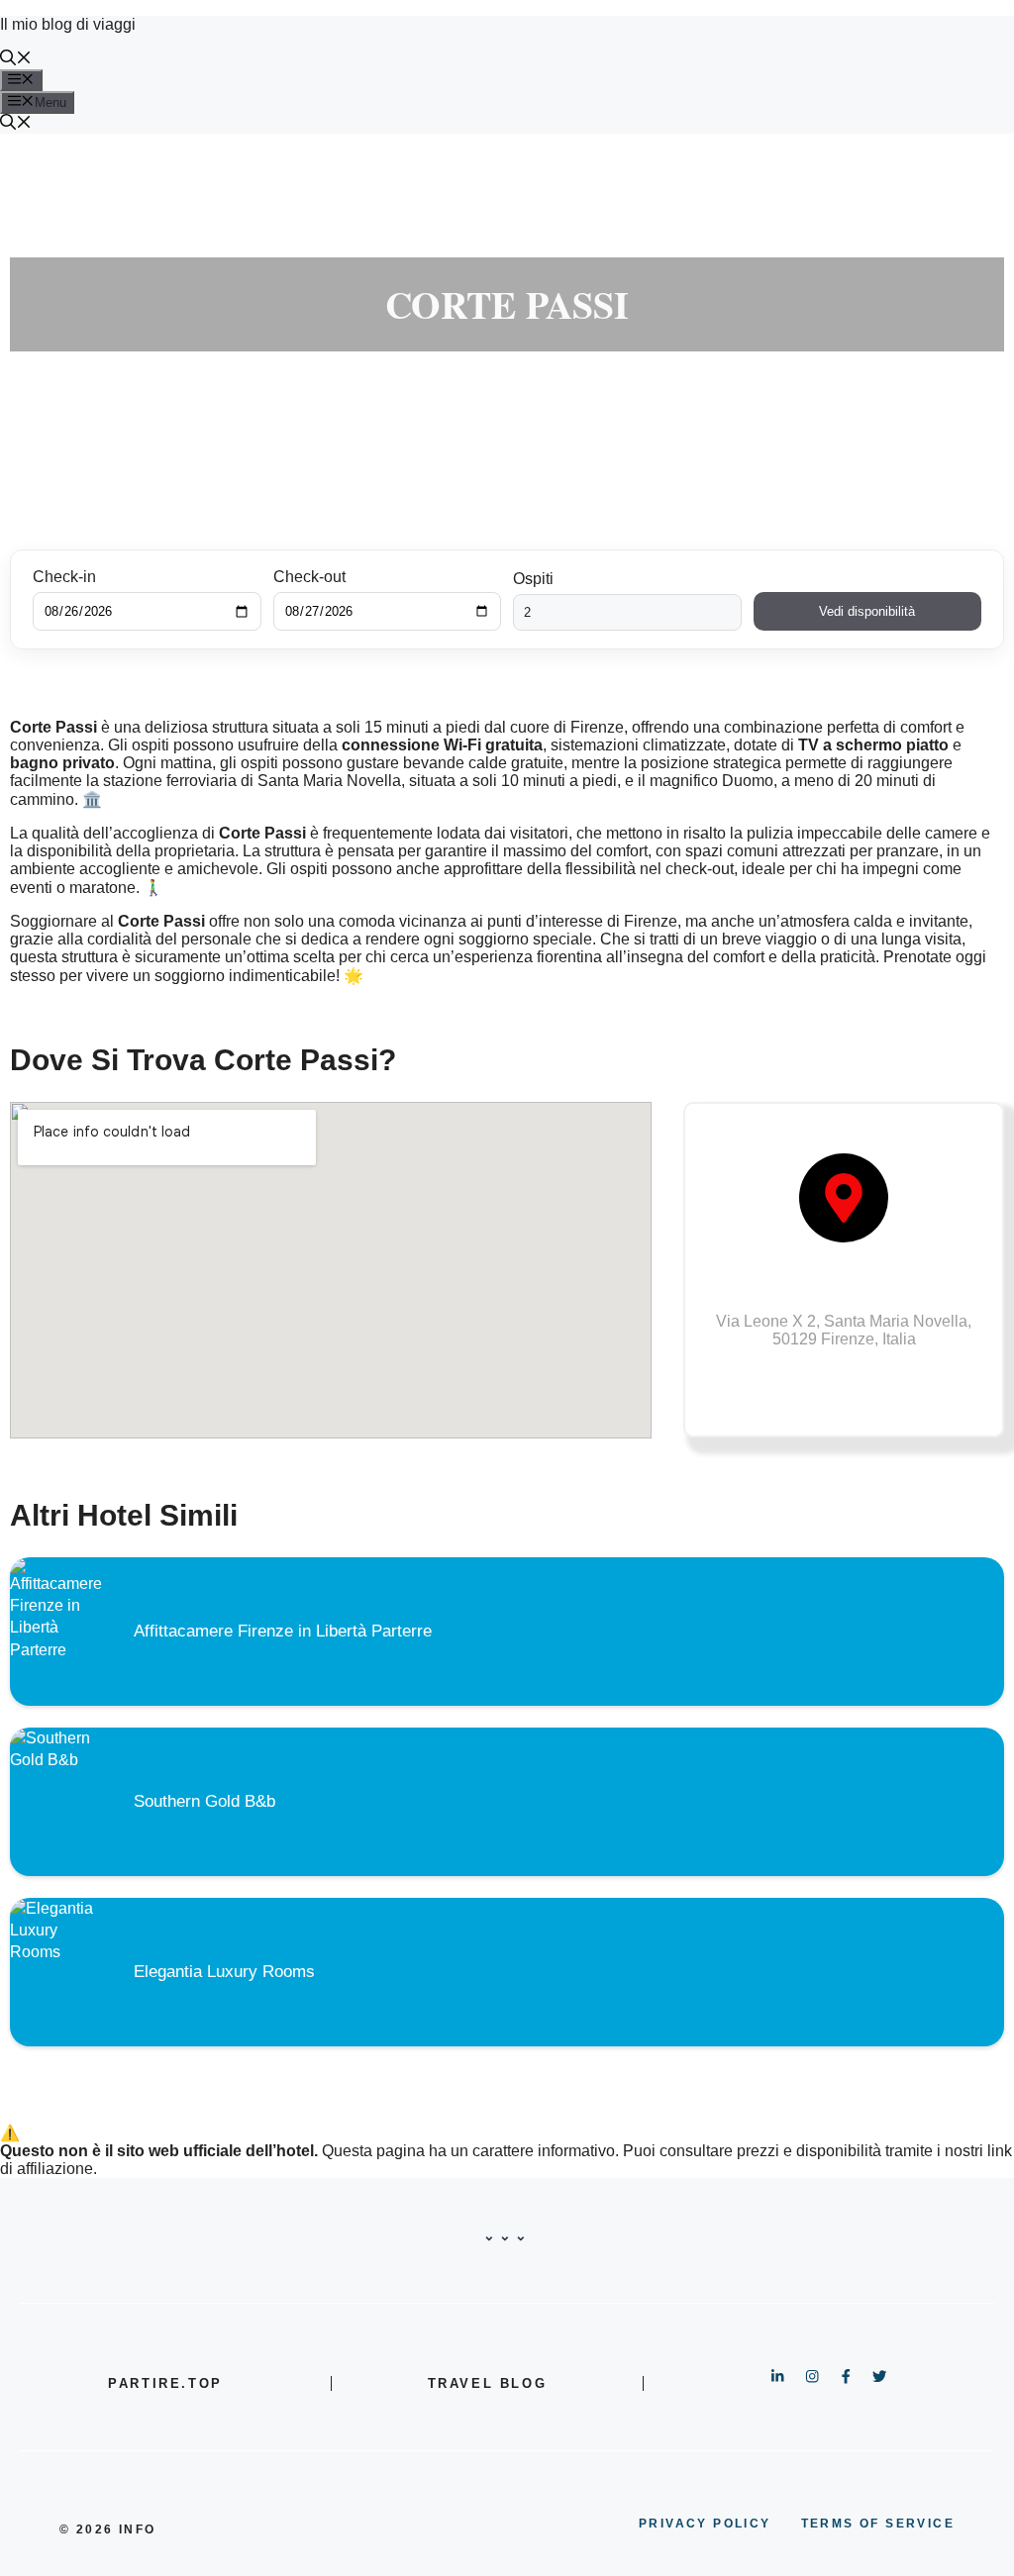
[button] (16, 60)
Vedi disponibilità (867, 611)
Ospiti (533, 579)
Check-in (64, 577)
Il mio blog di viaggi (68, 24)
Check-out (309, 577)
